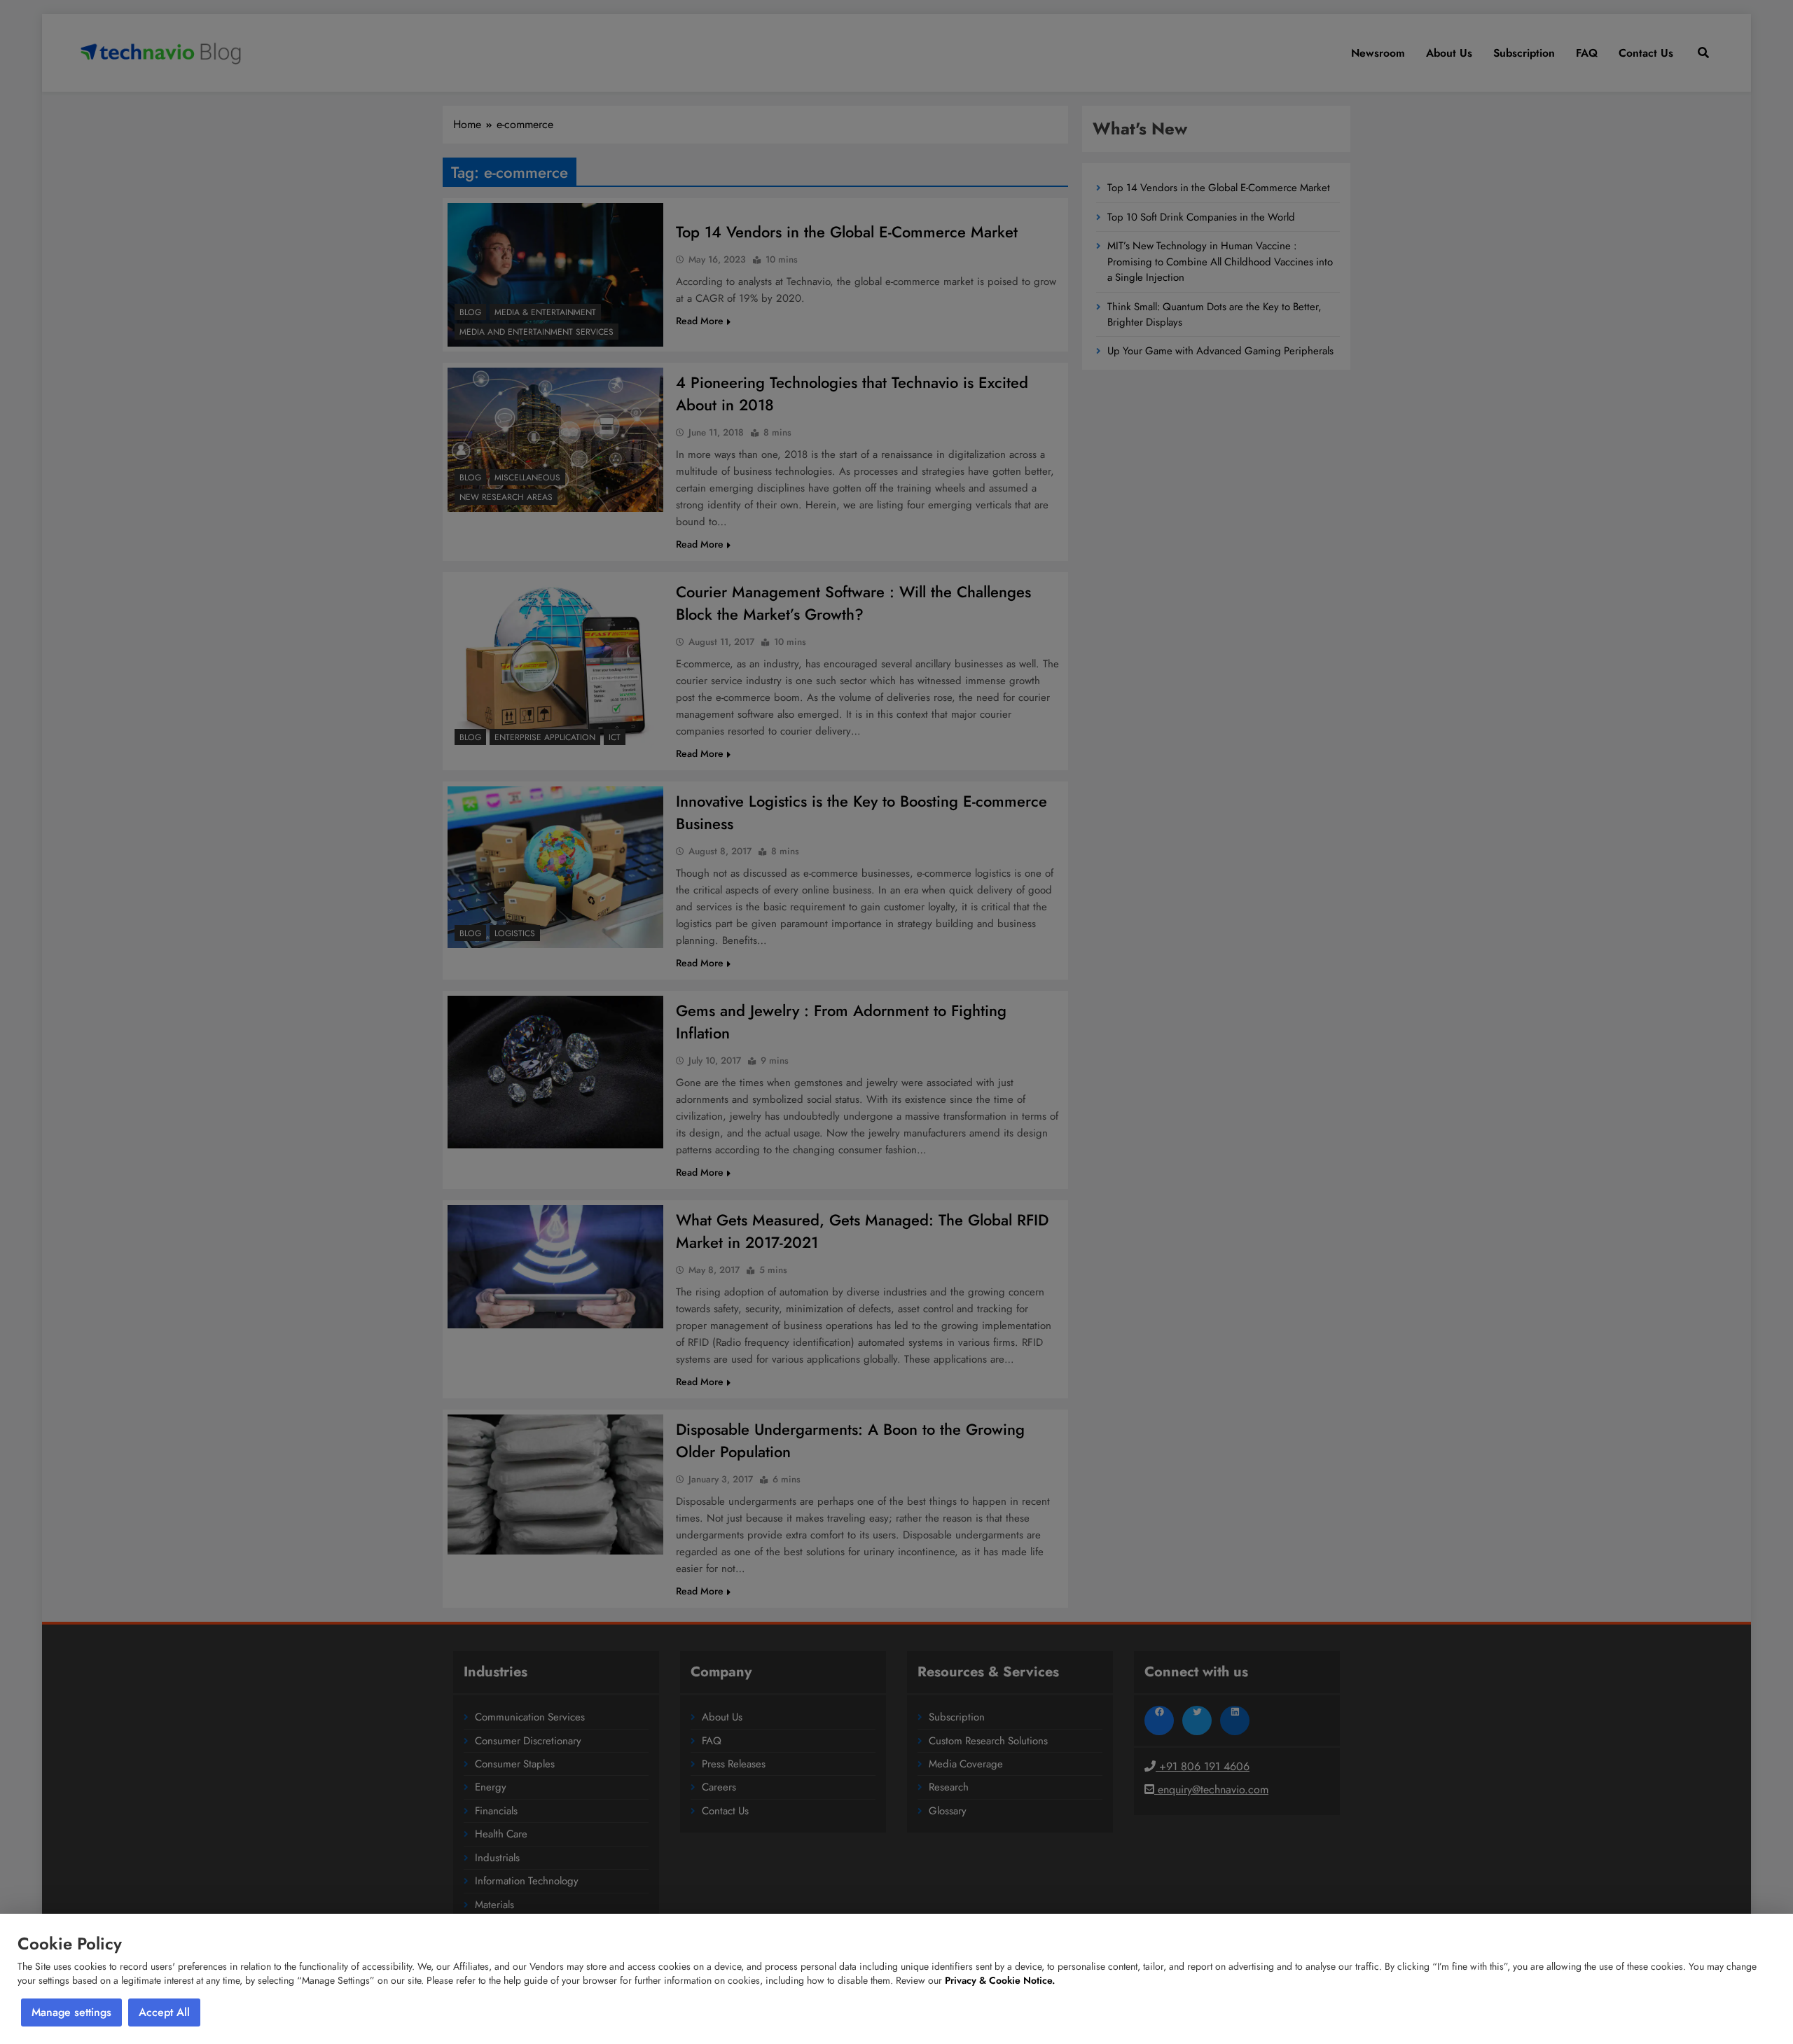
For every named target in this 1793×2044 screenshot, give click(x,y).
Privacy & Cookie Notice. (1000, 1980)
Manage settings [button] (71, 2012)
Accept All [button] (164, 2012)
